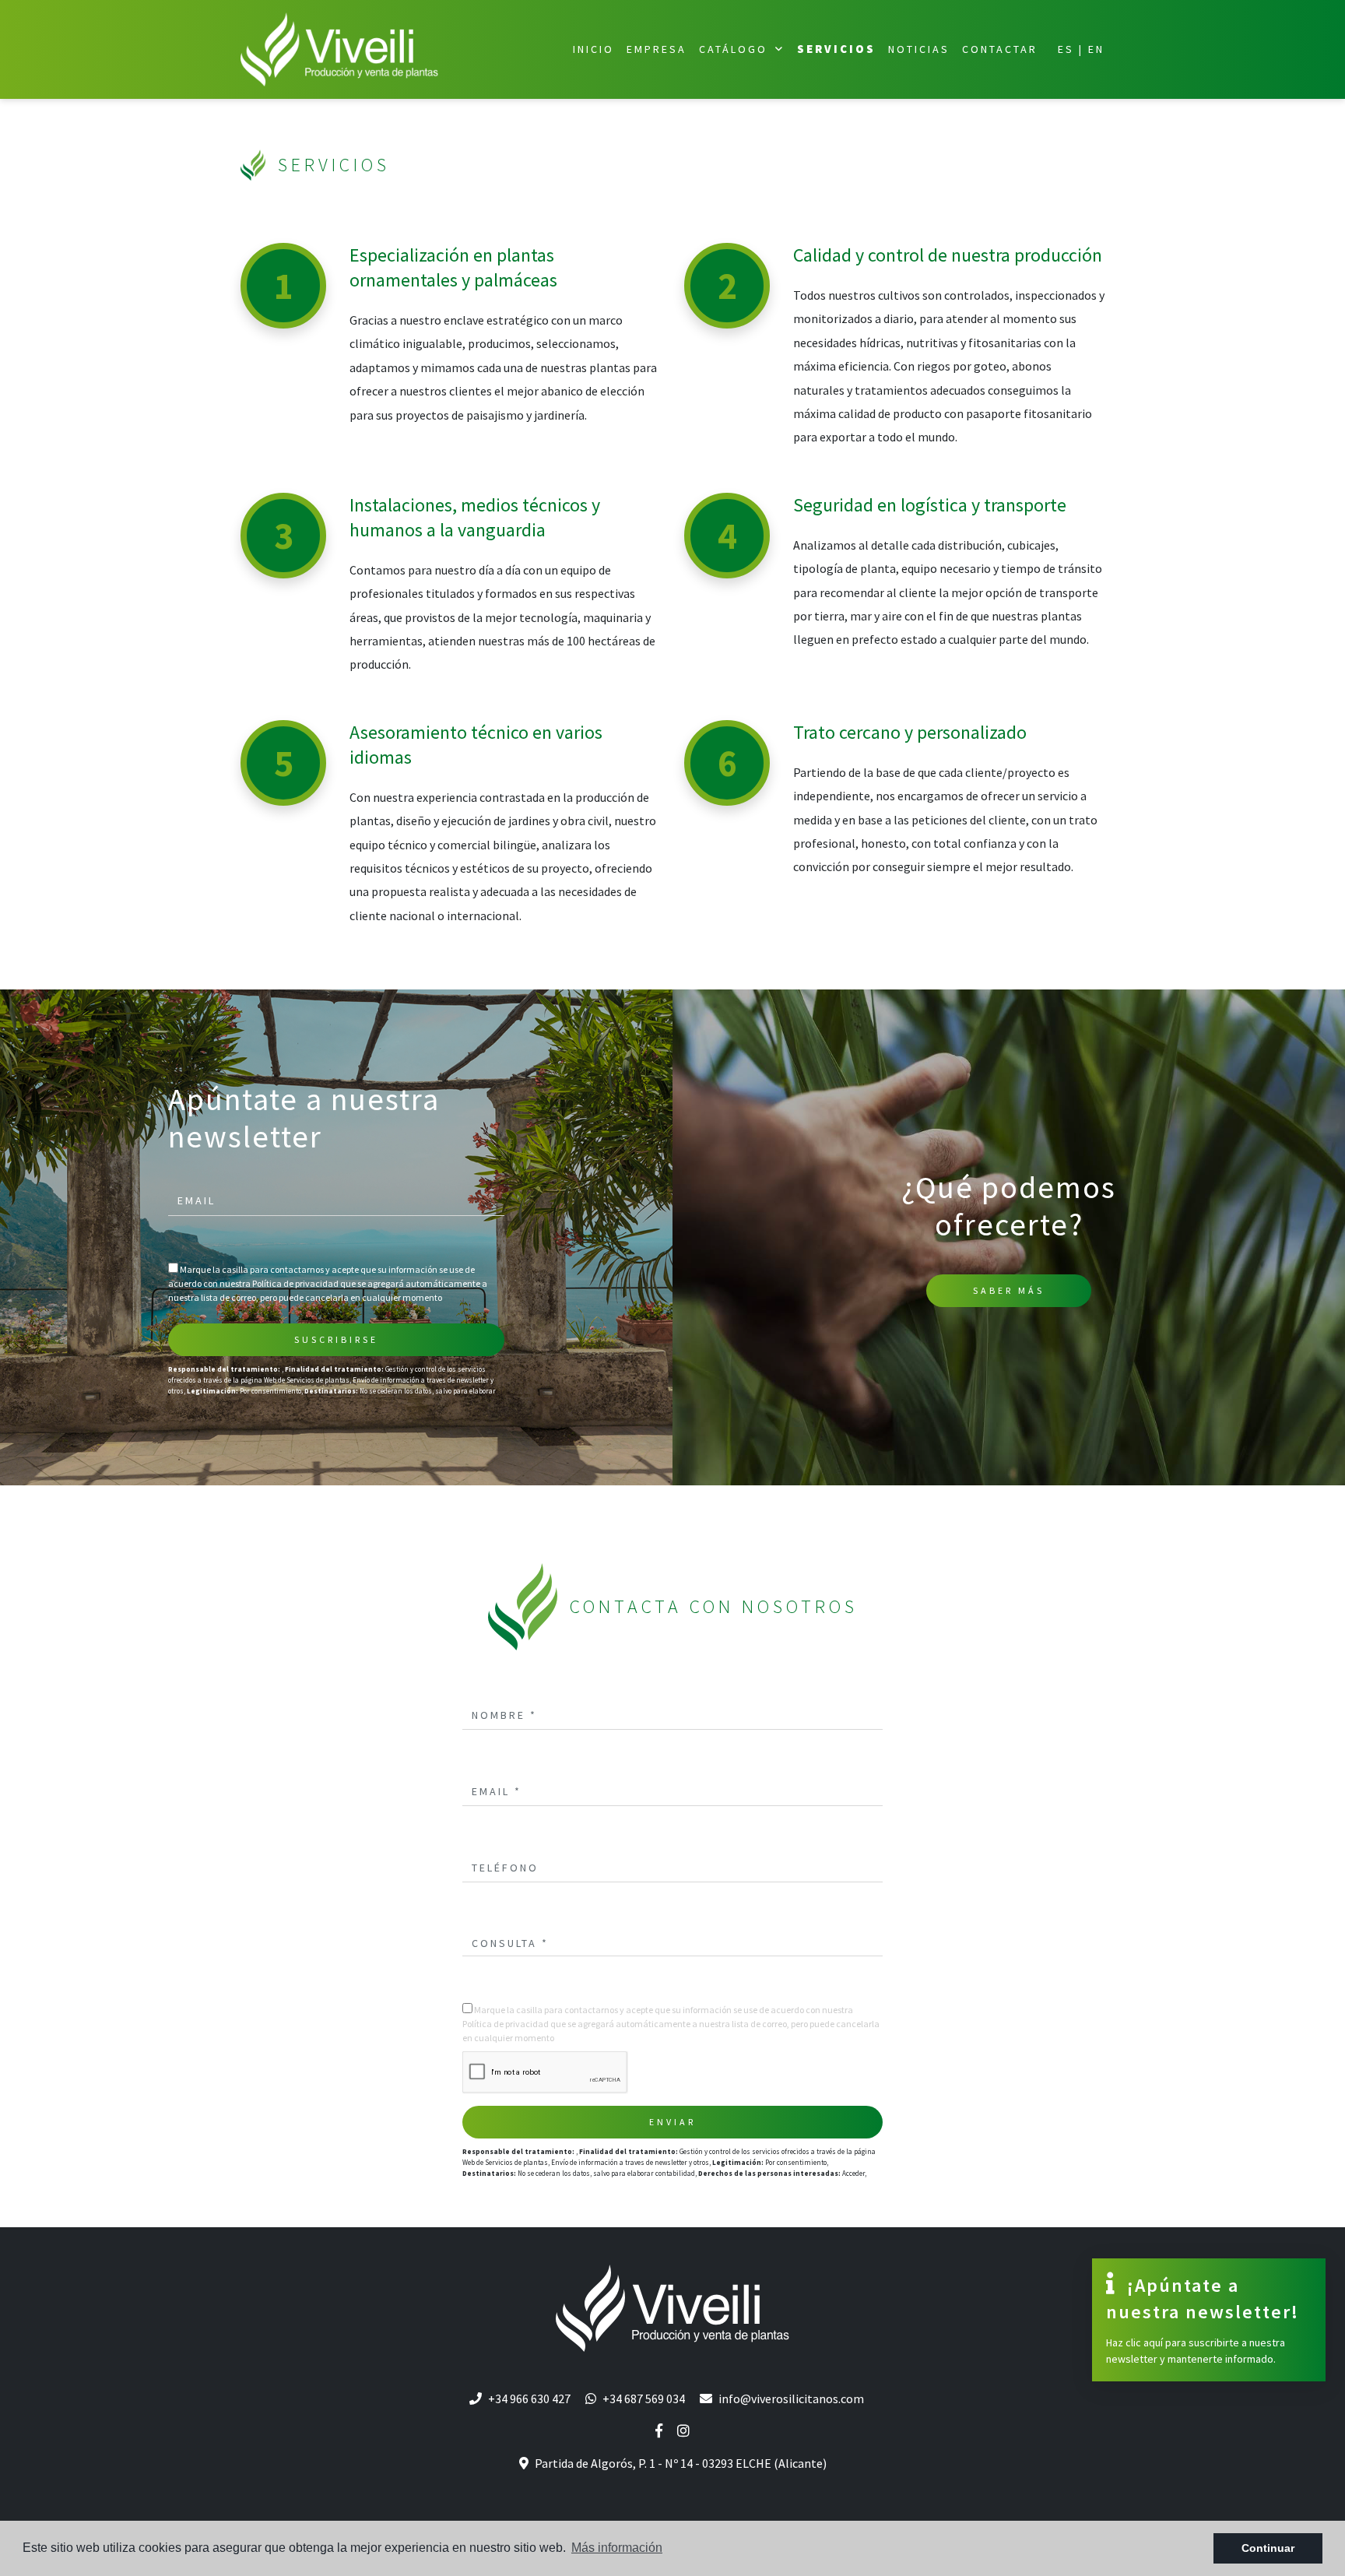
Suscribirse (336, 1339)
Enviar (672, 2122)
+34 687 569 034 (644, 2399)
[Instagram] (683, 2431)
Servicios (836, 49)
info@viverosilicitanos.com (791, 2399)
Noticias (919, 49)
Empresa (657, 49)
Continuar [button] (1268, 2548)
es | (1071, 49)
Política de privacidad (296, 1283)
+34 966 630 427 (529, 2399)
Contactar (1000, 49)
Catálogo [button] (736, 49)
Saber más (1009, 1290)
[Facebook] (659, 2431)
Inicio (593, 49)
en (1096, 49)
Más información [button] (617, 2548)
